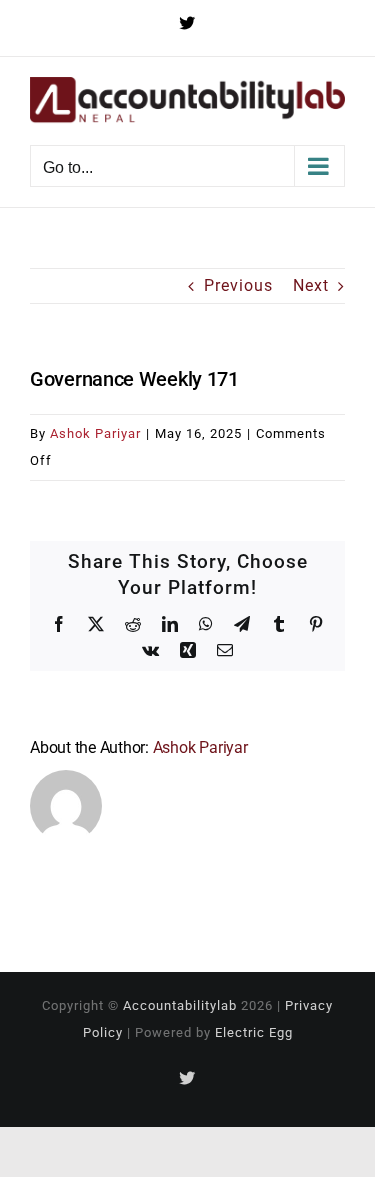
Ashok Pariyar (95, 433)
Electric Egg (254, 1032)
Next (311, 285)
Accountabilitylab (180, 1005)
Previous (238, 285)
